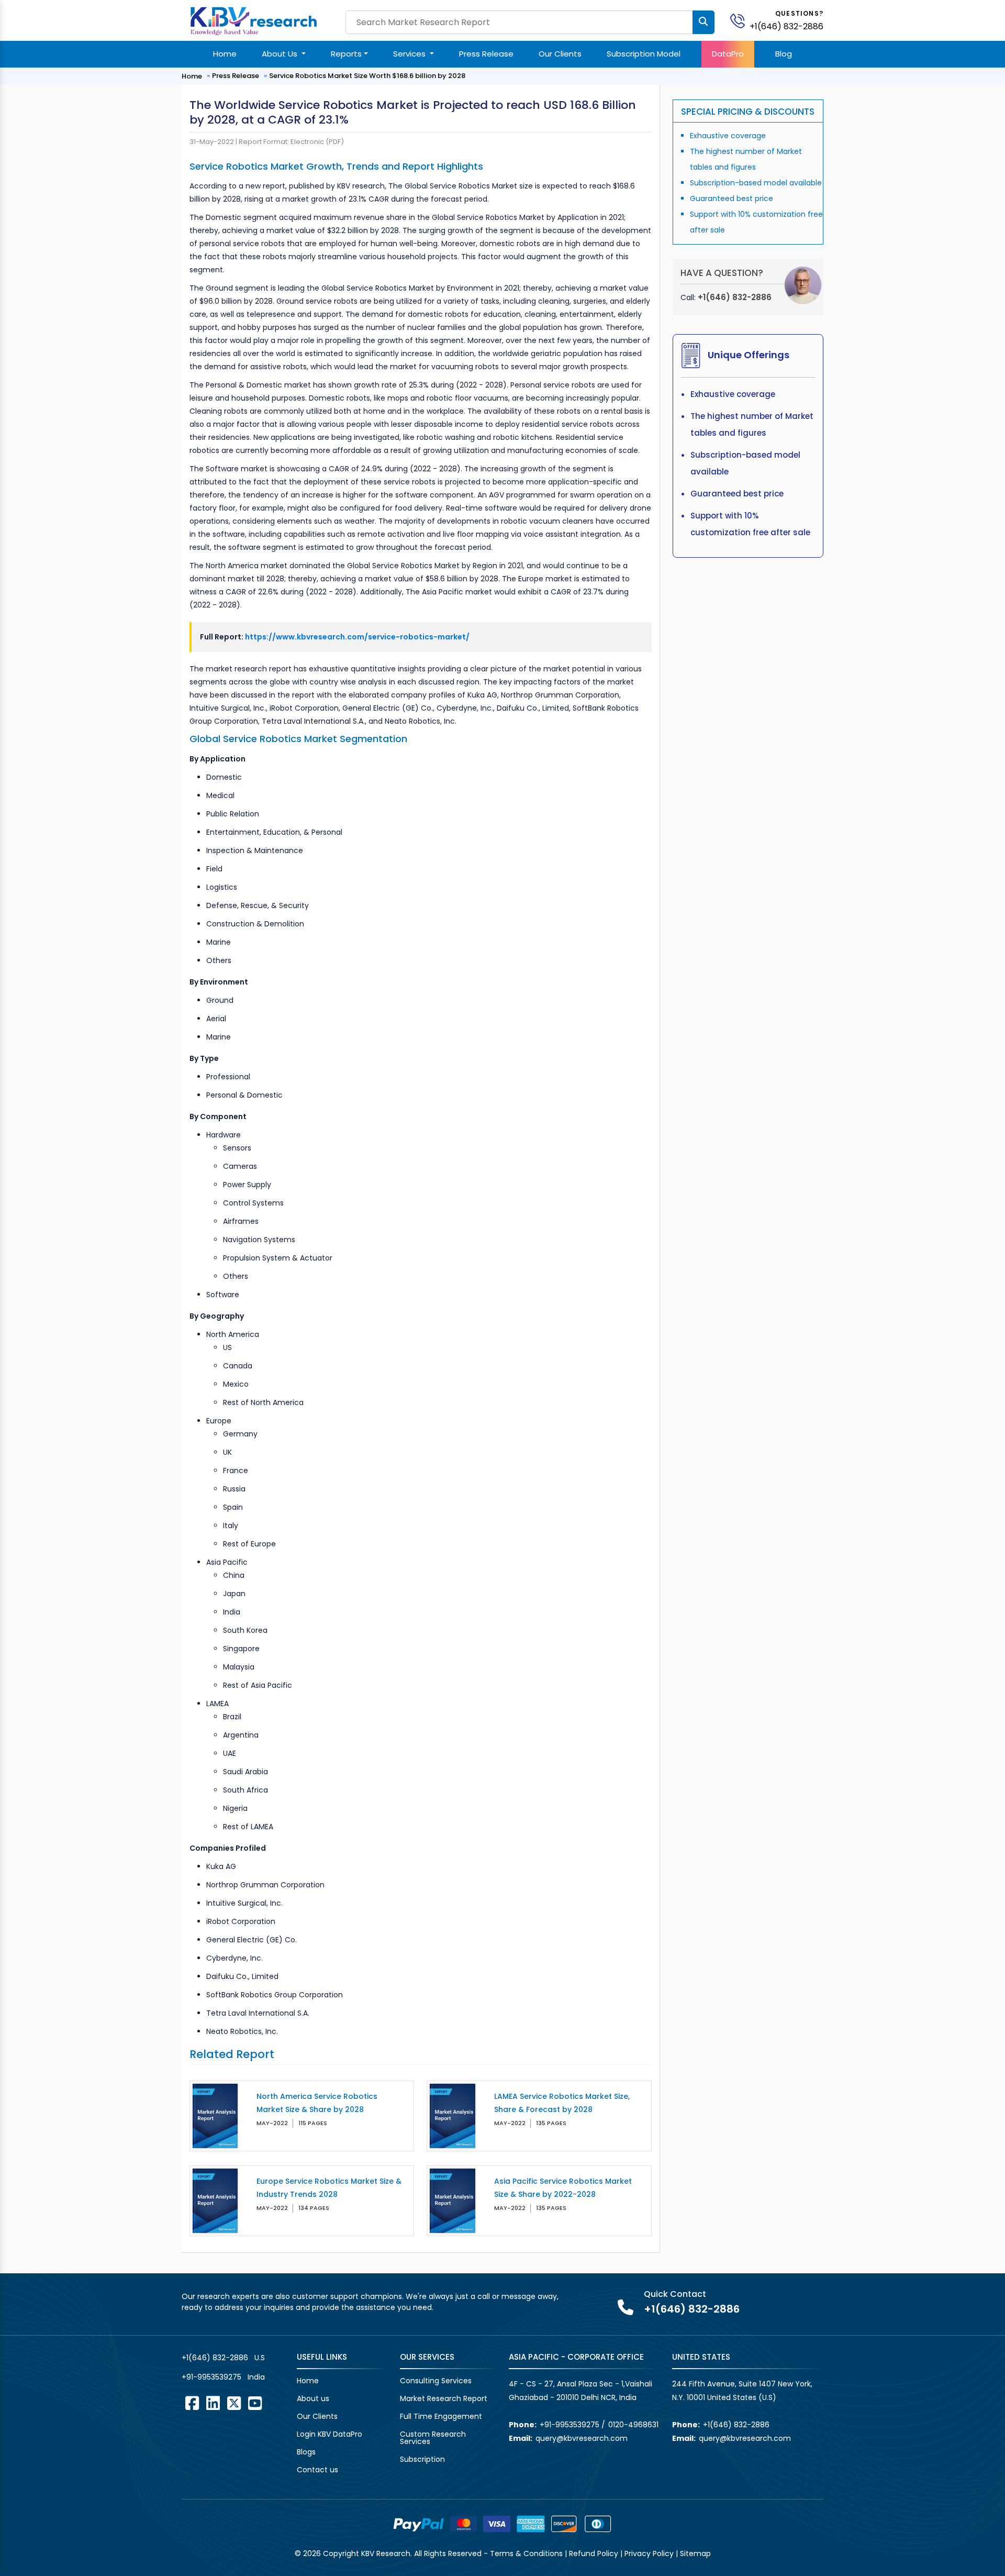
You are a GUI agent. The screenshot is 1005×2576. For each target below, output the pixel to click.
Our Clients (560, 54)
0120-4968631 (633, 2425)
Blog (784, 54)
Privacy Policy (649, 2553)
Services (410, 54)
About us (313, 2398)
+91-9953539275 (211, 2377)
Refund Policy (594, 2553)
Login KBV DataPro (330, 2434)
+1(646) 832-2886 (786, 26)
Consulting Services (436, 2381)
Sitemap (695, 2553)
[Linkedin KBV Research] (213, 2403)
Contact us (317, 2470)
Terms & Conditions (526, 2553)
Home (225, 54)
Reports (346, 54)
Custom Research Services (433, 2438)
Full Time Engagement (441, 2416)
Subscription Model (644, 54)
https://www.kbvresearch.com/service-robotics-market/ (357, 637)
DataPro (728, 54)
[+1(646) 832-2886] (742, 20)
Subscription (422, 2459)
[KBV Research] (254, 20)
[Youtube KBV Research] (255, 2403)
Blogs (306, 2452)
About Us (281, 54)
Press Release (486, 54)
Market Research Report (444, 2398)
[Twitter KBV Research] (234, 2403)
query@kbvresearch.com (582, 2438)
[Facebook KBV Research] (192, 2403)
